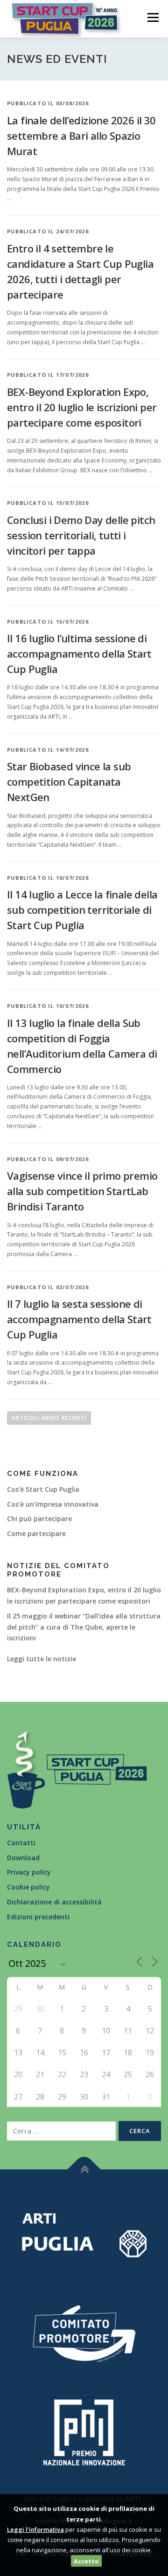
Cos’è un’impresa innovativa (53, 1504)
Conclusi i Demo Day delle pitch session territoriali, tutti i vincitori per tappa (81, 535)
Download (23, 1858)
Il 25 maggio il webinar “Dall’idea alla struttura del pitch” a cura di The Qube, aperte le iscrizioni (84, 1627)
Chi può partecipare (39, 1519)
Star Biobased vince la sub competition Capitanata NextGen (69, 782)
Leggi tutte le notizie (42, 1659)
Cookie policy (28, 1887)
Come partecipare (36, 1533)
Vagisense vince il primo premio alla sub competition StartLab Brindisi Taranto (82, 1191)
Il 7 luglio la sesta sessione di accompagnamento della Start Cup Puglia (79, 1319)
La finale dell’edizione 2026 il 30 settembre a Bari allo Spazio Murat (81, 136)
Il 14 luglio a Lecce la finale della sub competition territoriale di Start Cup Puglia (82, 910)
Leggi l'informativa (35, 2529)
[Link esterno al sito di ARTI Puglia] (84, 2234)
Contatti (21, 1843)
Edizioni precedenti (38, 1917)
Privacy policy (29, 1872)
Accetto (86, 2561)
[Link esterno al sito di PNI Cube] (84, 2431)
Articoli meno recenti (49, 1418)
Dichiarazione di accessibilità (54, 1902)
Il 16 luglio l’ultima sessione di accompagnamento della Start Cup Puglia (79, 653)
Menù (152, 17)
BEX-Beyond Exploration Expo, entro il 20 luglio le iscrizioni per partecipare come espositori (82, 407)
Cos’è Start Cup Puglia (43, 1489)
